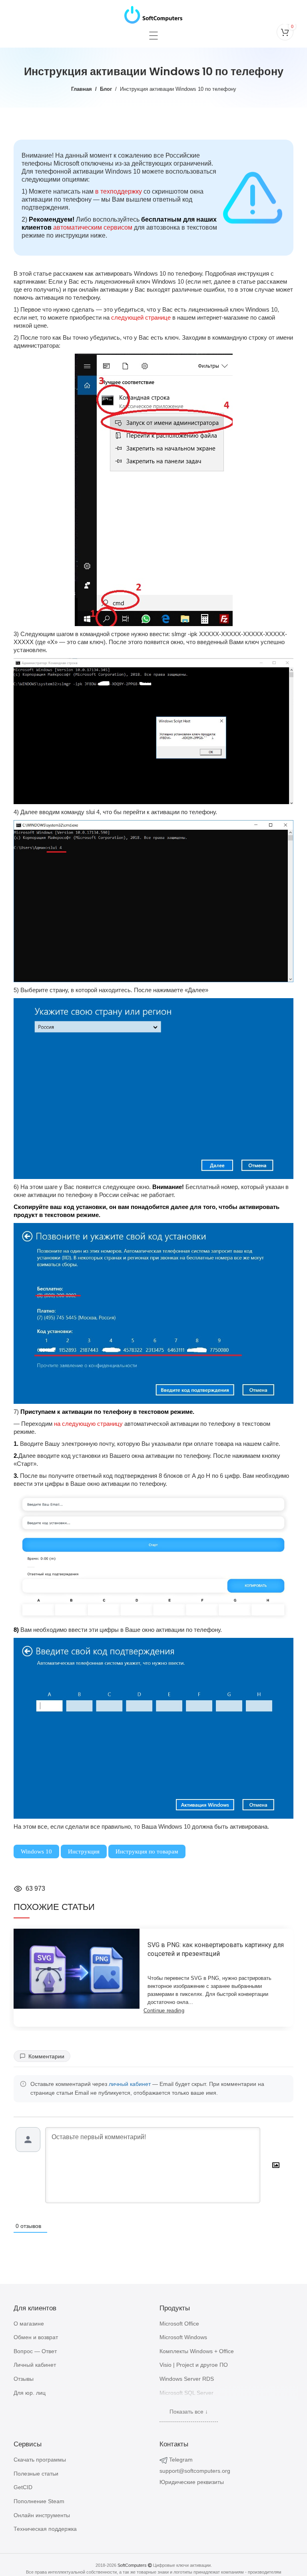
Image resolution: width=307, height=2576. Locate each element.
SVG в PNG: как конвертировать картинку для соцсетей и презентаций (216, 1949)
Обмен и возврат (36, 2337)
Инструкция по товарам (147, 1851)
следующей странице (141, 317)
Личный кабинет (35, 2365)
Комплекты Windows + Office (197, 2351)
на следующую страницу (88, 1424)
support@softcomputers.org (195, 2471)
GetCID (23, 2487)
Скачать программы (40, 2460)
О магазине (29, 2324)
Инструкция (84, 1851)
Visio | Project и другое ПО (194, 2365)
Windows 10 (36, 1851)
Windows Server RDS (187, 2379)
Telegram (181, 2460)
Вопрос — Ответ (35, 2351)
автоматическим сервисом (93, 227)
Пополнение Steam (39, 2501)
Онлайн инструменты (42, 2515)
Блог (106, 89)
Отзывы (24, 2379)
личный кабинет (130, 2084)
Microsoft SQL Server (186, 2393)
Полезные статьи (36, 2474)
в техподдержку (119, 191)
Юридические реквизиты (192, 2482)
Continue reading (164, 2011)
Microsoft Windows (183, 2337)
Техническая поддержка (45, 2529)
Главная (82, 89)
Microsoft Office (179, 2324)
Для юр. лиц (30, 2393)
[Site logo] (153, 13)
